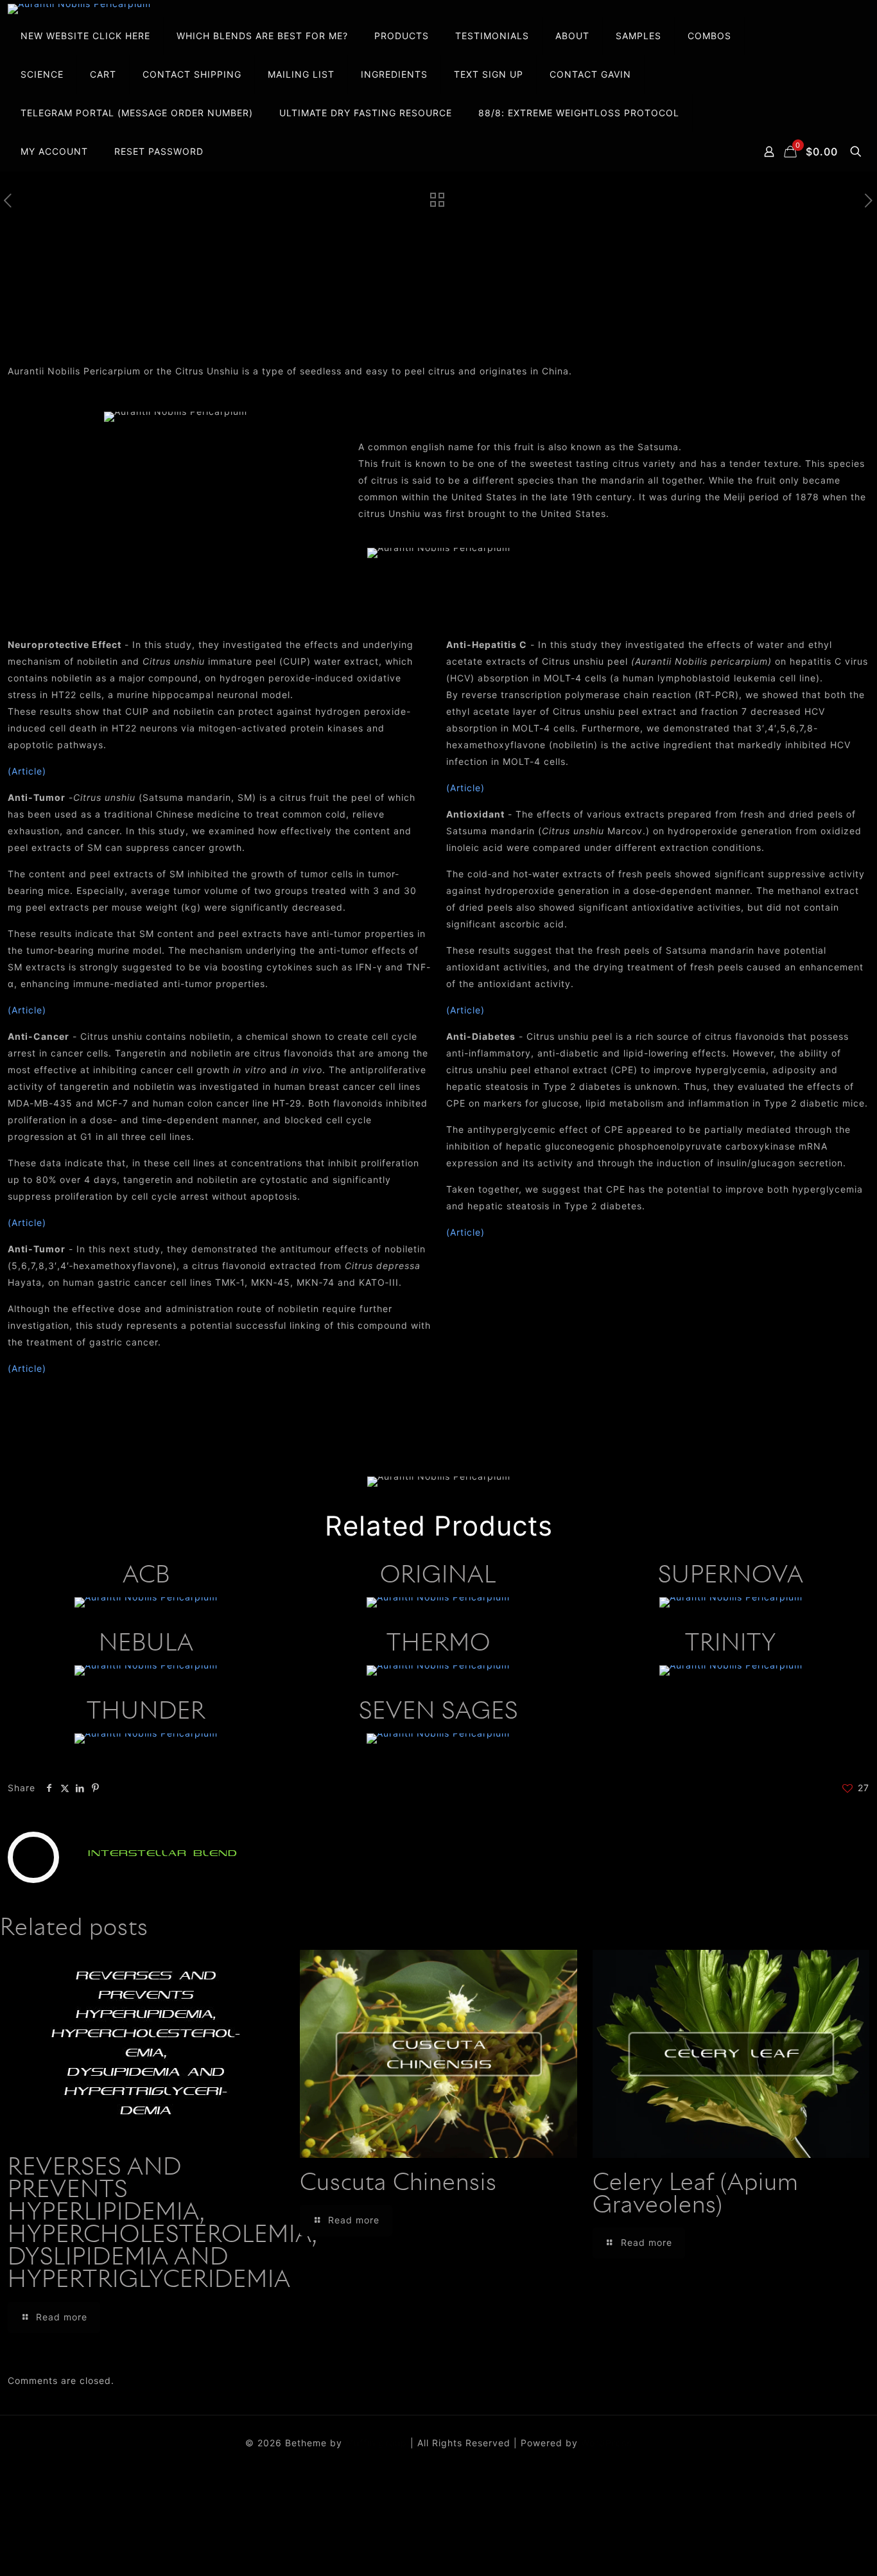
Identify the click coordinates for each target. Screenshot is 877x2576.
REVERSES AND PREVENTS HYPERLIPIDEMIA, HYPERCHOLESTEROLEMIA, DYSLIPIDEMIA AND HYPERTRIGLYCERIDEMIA (162, 2224)
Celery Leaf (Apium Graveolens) (696, 2195)
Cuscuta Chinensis (398, 2184)
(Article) (27, 771)
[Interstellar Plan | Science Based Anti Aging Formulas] (79, 9)
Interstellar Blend (163, 1853)
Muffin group (376, 2443)
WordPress (606, 2443)
